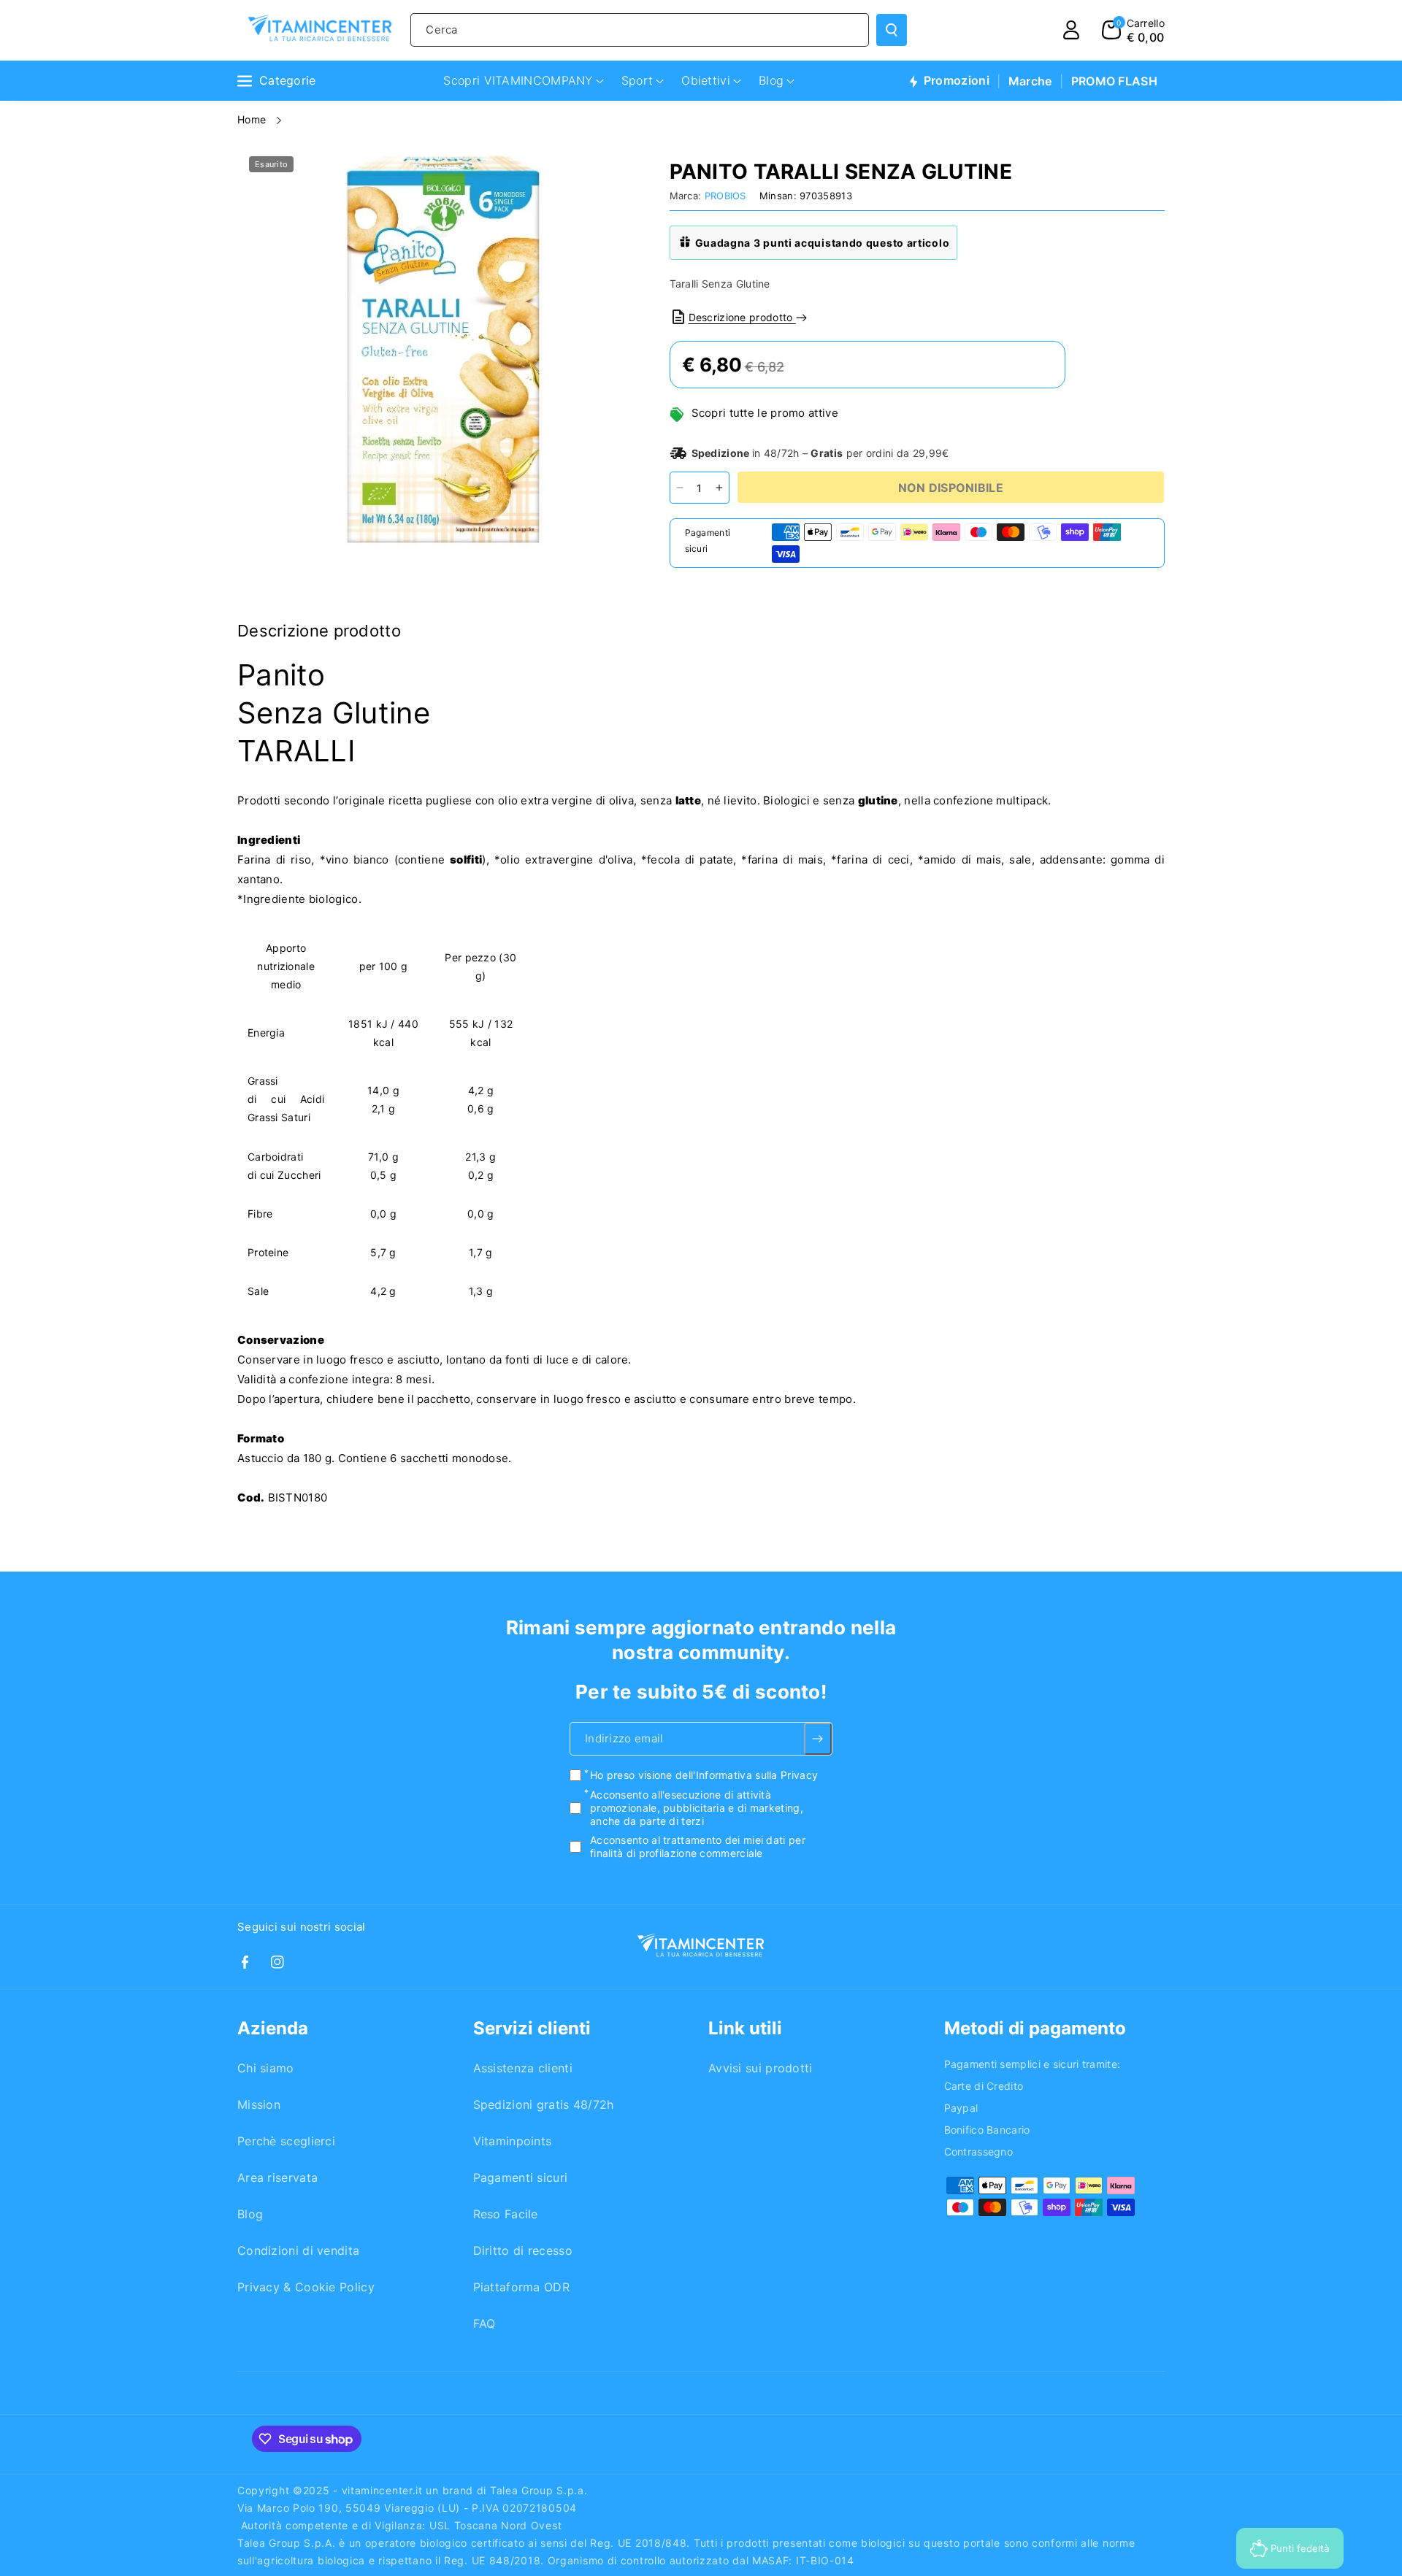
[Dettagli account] (1071, 30)
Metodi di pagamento (1035, 2028)
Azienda (273, 2028)
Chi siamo (266, 2068)
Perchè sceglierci (286, 2141)
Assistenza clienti (523, 2068)
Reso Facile (506, 2214)
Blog (250, 2214)
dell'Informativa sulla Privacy (747, 1776)
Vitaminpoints (513, 2141)
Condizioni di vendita (298, 2250)
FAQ (484, 2323)
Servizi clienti (532, 2028)
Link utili (745, 2028)
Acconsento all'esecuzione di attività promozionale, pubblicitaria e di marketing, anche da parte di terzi (697, 1808)
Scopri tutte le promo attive (765, 413)
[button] (1133, 30)
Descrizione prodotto (742, 317)
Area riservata (277, 2177)
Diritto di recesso (523, 2250)
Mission (259, 2104)
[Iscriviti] (818, 1739)
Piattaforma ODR (522, 2287)
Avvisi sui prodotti (761, 2068)
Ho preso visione (704, 1776)
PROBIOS (725, 196)
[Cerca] (892, 30)
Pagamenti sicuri (521, 2177)
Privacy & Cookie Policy (306, 2287)
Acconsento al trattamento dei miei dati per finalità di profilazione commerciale (698, 1847)
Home (253, 119)
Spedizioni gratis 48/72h (544, 2104)
